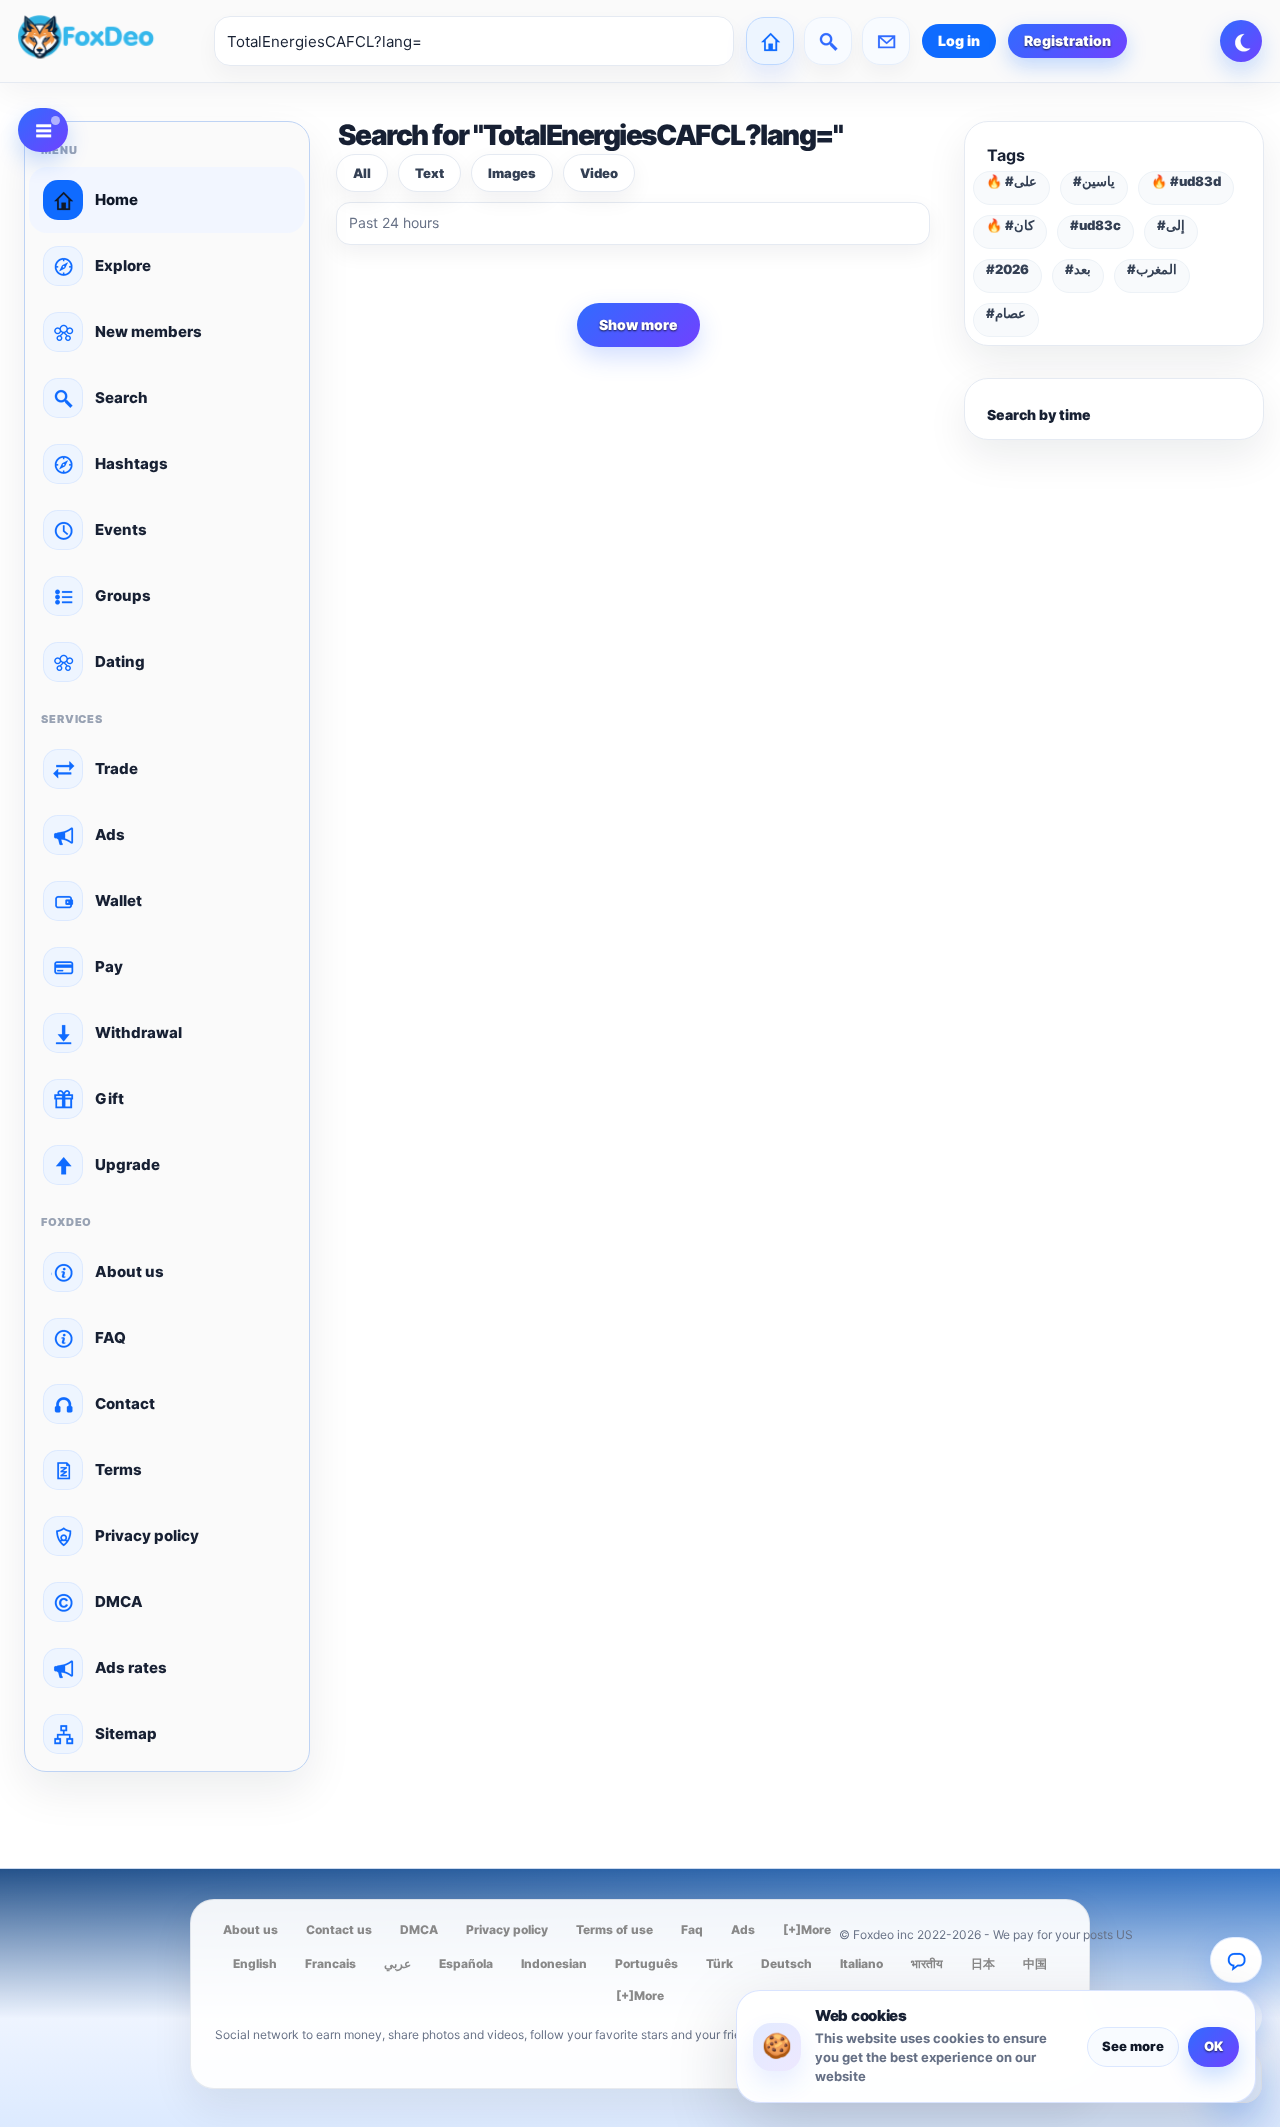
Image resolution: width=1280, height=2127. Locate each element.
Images (512, 173)
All (362, 173)
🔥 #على (1011, 181)
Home (116, 199)
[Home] (770, 41)
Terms (118, 1469)
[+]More (807, 1929)
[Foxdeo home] (110, 41)
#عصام (1006, 313)
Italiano (861, 1963)
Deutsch (786, 1963)
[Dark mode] (1241, 41)
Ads (110, 834)
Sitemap (126, 1733)
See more (1133, 2046)
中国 (1035, 1963)
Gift (109, 1098)
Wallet (118, 900)
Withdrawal (138, 1032)
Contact (125, 1403)
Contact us (339, 1929)
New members (148, 331)
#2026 (1007, 269)
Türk (719, 1963)
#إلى (1171, 225)
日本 (983, 1963)
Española (466, 1963)
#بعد (1078, 269)
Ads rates (131, 1667)
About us (129, 1271)
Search (121, 397)
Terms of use (614, 1929)
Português (646, 1963)
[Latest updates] (828, 41)
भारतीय (927, 1963)
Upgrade (127, 1164)
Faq (692, 1929)
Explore (123, 265)
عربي (397, 1963)
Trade (116, 768)
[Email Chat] (1236, 1960)
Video (599, 173)
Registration (1067, 40)
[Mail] (886, 41)
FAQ (110, 1337)
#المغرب (1152, 269)
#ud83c (1095, 225)
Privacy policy (147, 1535)
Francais (330, 1963)
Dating (120, 661)
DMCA (119, 1601)
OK (1213, 2046)
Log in (959, 40)
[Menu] (43, 130)
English (255, 1963)
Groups (123, 595)
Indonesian (554, 1963)
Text (429, 173)
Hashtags (131, 463)
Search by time (1039, 414)
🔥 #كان (1010, 225)
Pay (109, 966)
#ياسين (1094, 181)
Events (121, 529)
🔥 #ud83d (1186, 181)
